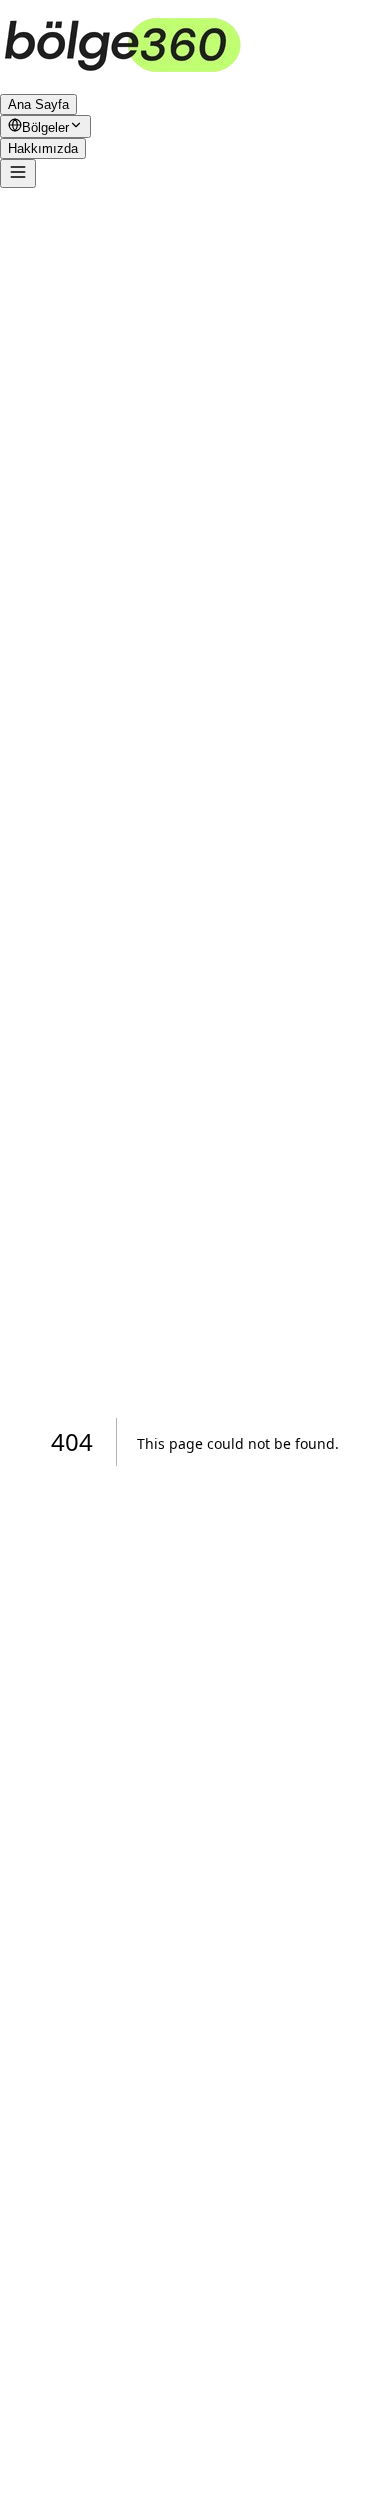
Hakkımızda (43, 148)
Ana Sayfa (38, 104)
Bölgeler (45, 127)
